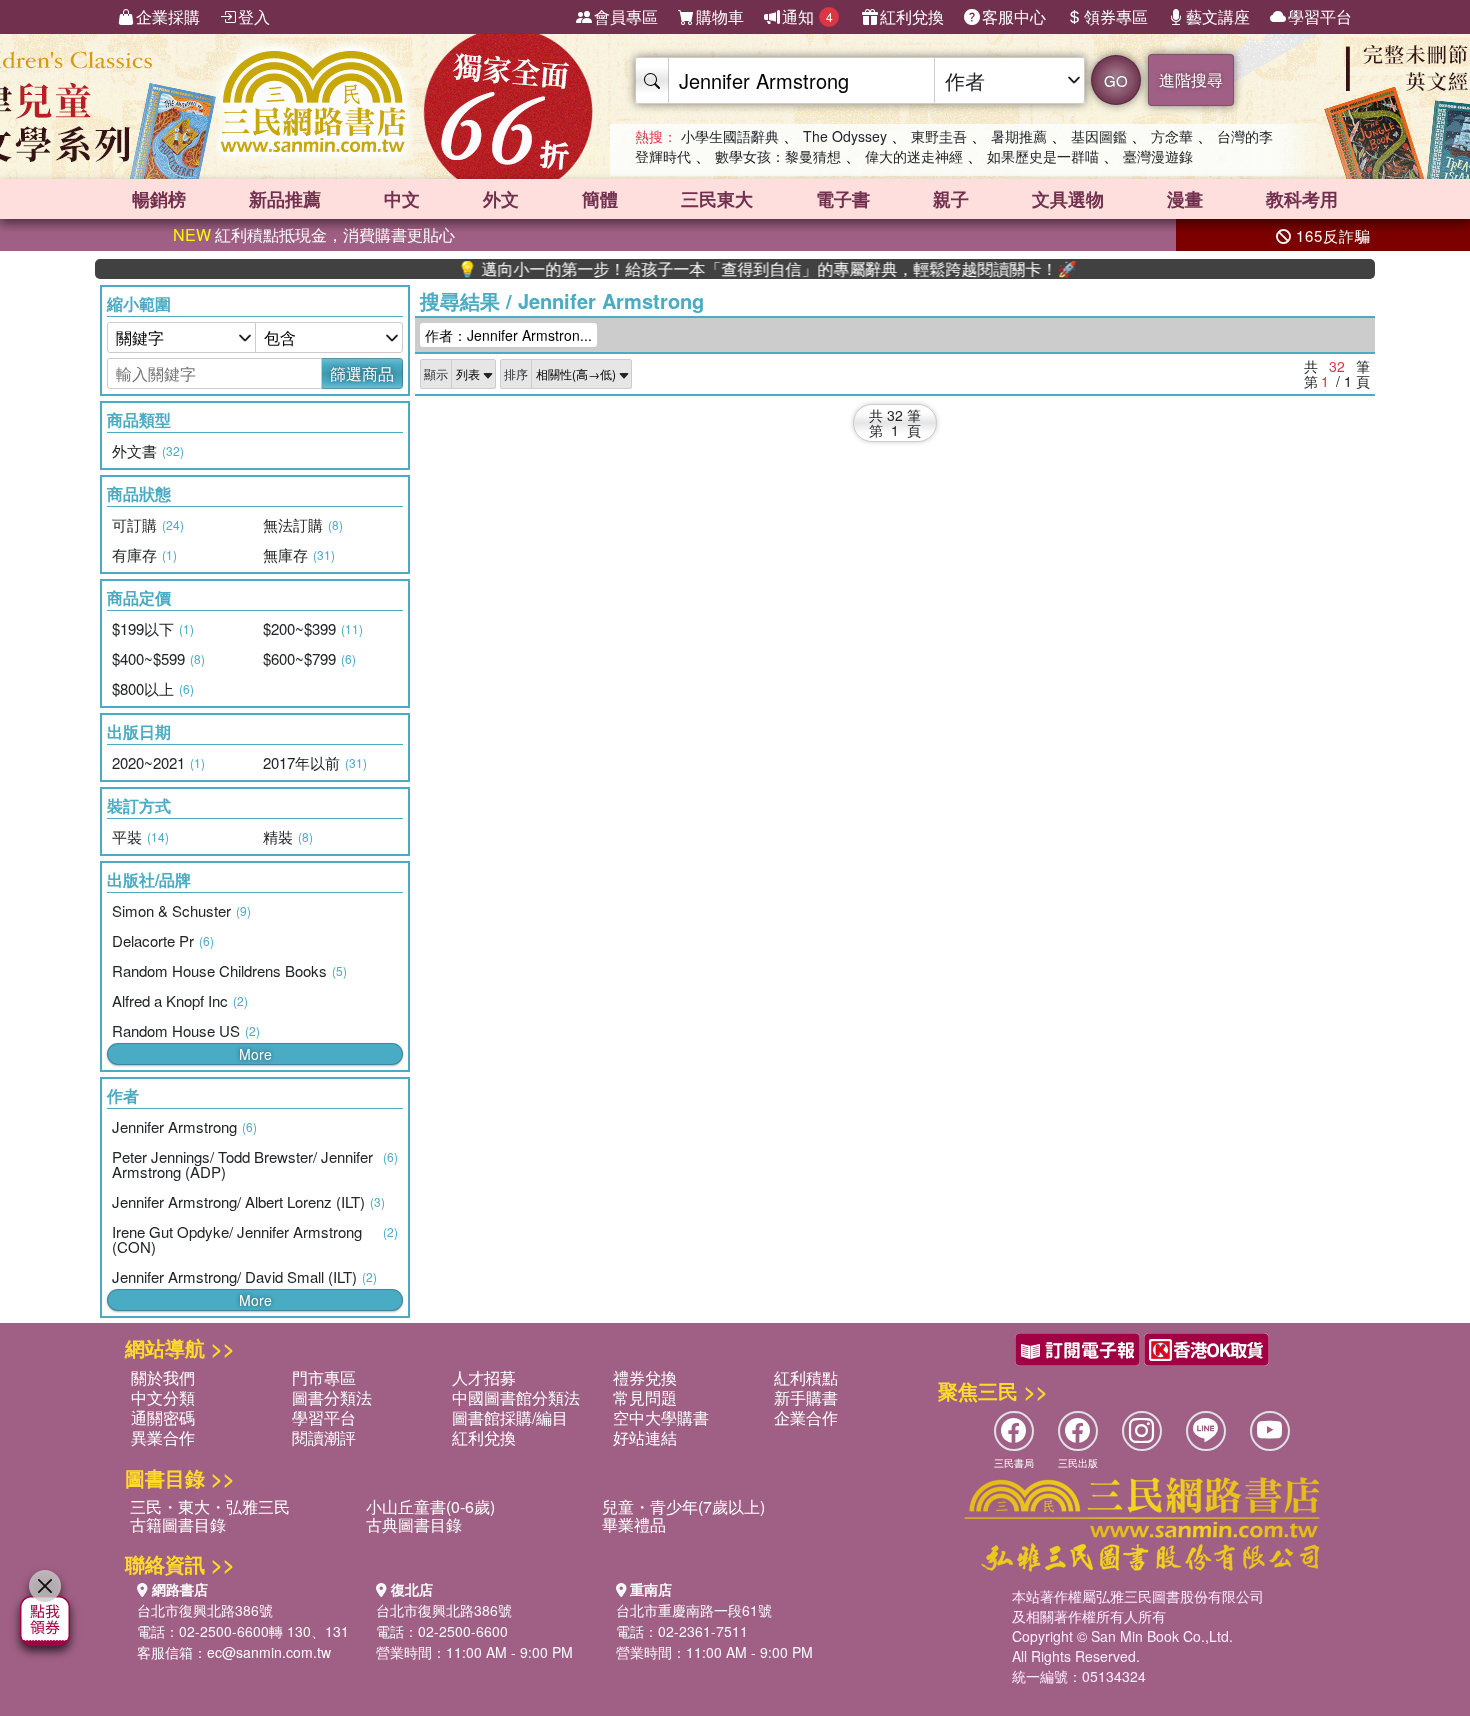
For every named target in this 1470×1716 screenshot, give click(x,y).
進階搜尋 (1191, 79)
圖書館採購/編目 (510, 1417)
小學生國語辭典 (730, 136)
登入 (254, 16)
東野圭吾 (939, 136)
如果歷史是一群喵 (1043, 156)
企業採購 (168, 16)
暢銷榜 (159, 199)
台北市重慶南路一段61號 (694, 1610)
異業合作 (163, 1437)
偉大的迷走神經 (914, 156)
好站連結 (645, 1437)
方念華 (1172, 136)
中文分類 (163, 1397)
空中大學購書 (661, 1417)
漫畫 (1185, 199)
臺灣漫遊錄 (1158, 156)
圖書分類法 (332, 1397)
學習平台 (1320, 16)
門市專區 (324, 1377)
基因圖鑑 (1099, 136)
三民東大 (717, 199)
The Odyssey (845, 136)
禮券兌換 (645, 1377)
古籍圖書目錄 (178, 1524)
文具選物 (1068, 199)
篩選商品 (362, 373)
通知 (807, 16)
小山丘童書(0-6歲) (430, 1506)
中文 (402, 199)
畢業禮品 (634, 1524)
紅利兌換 (912, 16)
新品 (285, 199)
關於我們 (163, 1377)
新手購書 (806, 1397)
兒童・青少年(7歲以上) (683, 1506)
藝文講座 (1218, 16)
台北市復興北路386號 (205, 1610)
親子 (951, 199)
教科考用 (1302, 199)
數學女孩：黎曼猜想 (778, 156)
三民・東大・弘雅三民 (210, 1506)
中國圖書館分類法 (516, 1397)
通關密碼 (163, 1417)
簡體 (600, 199)
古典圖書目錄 (414, 1524)
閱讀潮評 (324, 1437)
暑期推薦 (1019, 136)
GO (1116, 80)
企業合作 (806, 1417)
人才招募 (484, 1377)
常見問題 (645, 1397)
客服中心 (1014, 16)
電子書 (843, 199)
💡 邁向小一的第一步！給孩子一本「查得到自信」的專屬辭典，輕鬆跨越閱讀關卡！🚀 (726, 269)
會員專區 (626, 16)
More (255, 1054)
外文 (501, 199)
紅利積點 (806, 1377)
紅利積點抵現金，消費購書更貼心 (314, 234)
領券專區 (1116, 16)
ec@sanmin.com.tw (269, 1652)
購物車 (720, 16)
